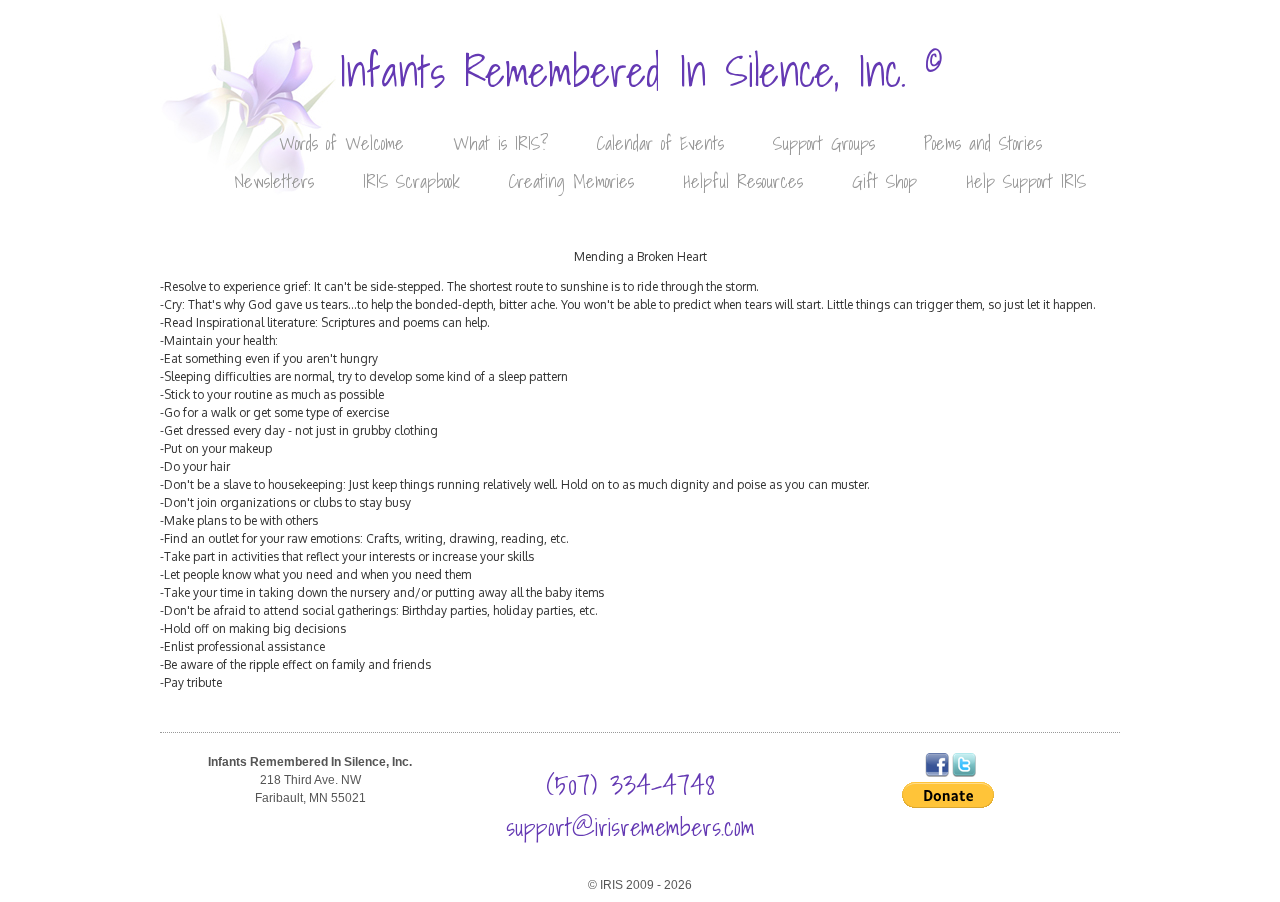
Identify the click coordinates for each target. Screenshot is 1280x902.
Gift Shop (884, 181)
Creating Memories (571, 181)
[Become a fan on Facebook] (937, 773)
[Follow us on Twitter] (964, 773)
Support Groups (824, 143)
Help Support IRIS (1026, 181)
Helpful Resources (743, 181)
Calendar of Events (660, 143)
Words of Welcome (341, 143)
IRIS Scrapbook (411, 181)
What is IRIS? (500, 143)
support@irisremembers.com (630, 827)
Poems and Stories (983, 143)
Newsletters (274, 181)
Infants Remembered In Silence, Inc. (640, 71)
